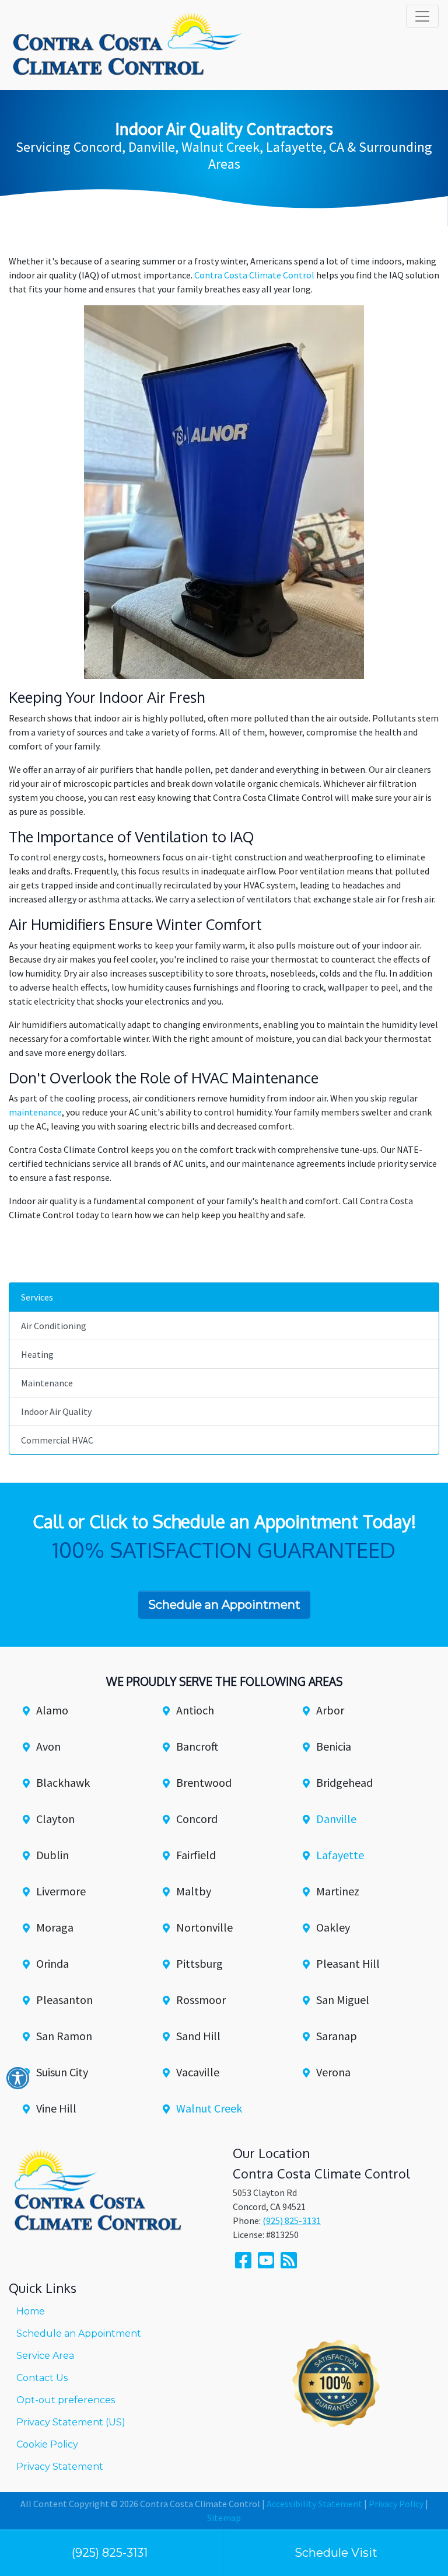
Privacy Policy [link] (396, 2504)
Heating (37, 1354)
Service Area (45, 2356)
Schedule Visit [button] (336, 2553)
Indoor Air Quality (56, 1411)
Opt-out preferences (66, 2400)
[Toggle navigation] (422, 16)
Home (31, 2311)
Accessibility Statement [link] (314, 2504)
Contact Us (42, 2378)
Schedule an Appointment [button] (224, 1605)
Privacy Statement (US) (71, 2422)
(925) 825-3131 (110, 2553)
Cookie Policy (47, 2444)
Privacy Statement (60, 2467)
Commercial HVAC (57, 1440)
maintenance (35, 1112)
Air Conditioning (54, 1326)
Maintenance (47, 1383)
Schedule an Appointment (79, 2333)
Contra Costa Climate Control (254, 275)
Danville (336, 1819)
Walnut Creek (209, 2108)
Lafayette (340, 1855)
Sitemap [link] (224, 2518)
